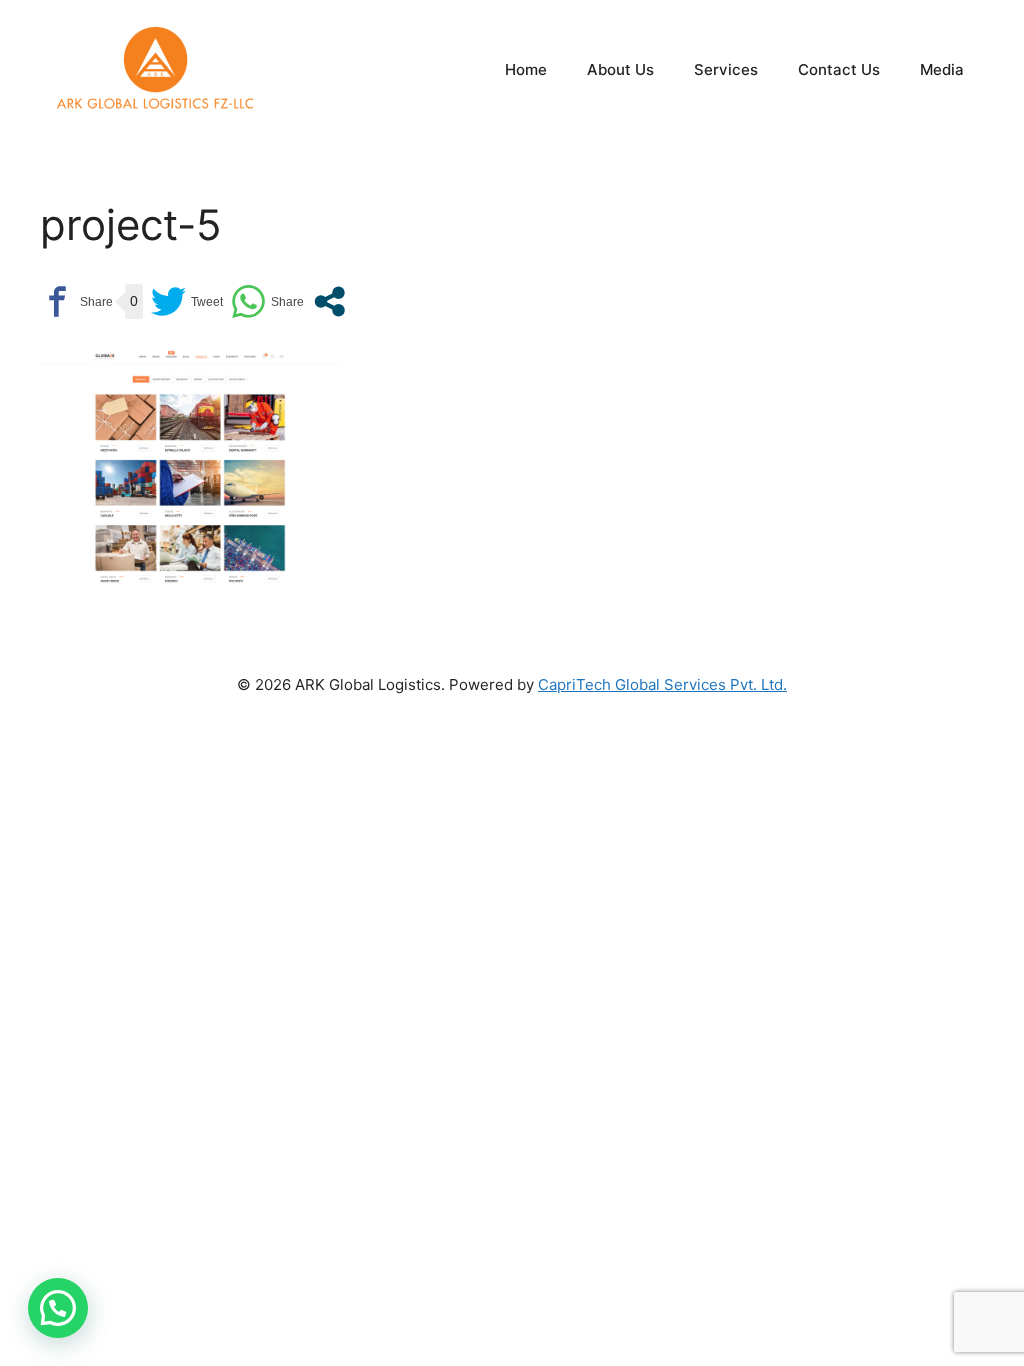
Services (726, 69)
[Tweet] (187, 301)
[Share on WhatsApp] (267, 301)
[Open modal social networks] (329, 301)
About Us (620, 69)
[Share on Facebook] (76, 301)
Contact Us (839, 69)
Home (526, 69)
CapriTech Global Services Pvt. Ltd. (662, 684)
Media (942, 69)
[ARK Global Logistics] (155, 69)
